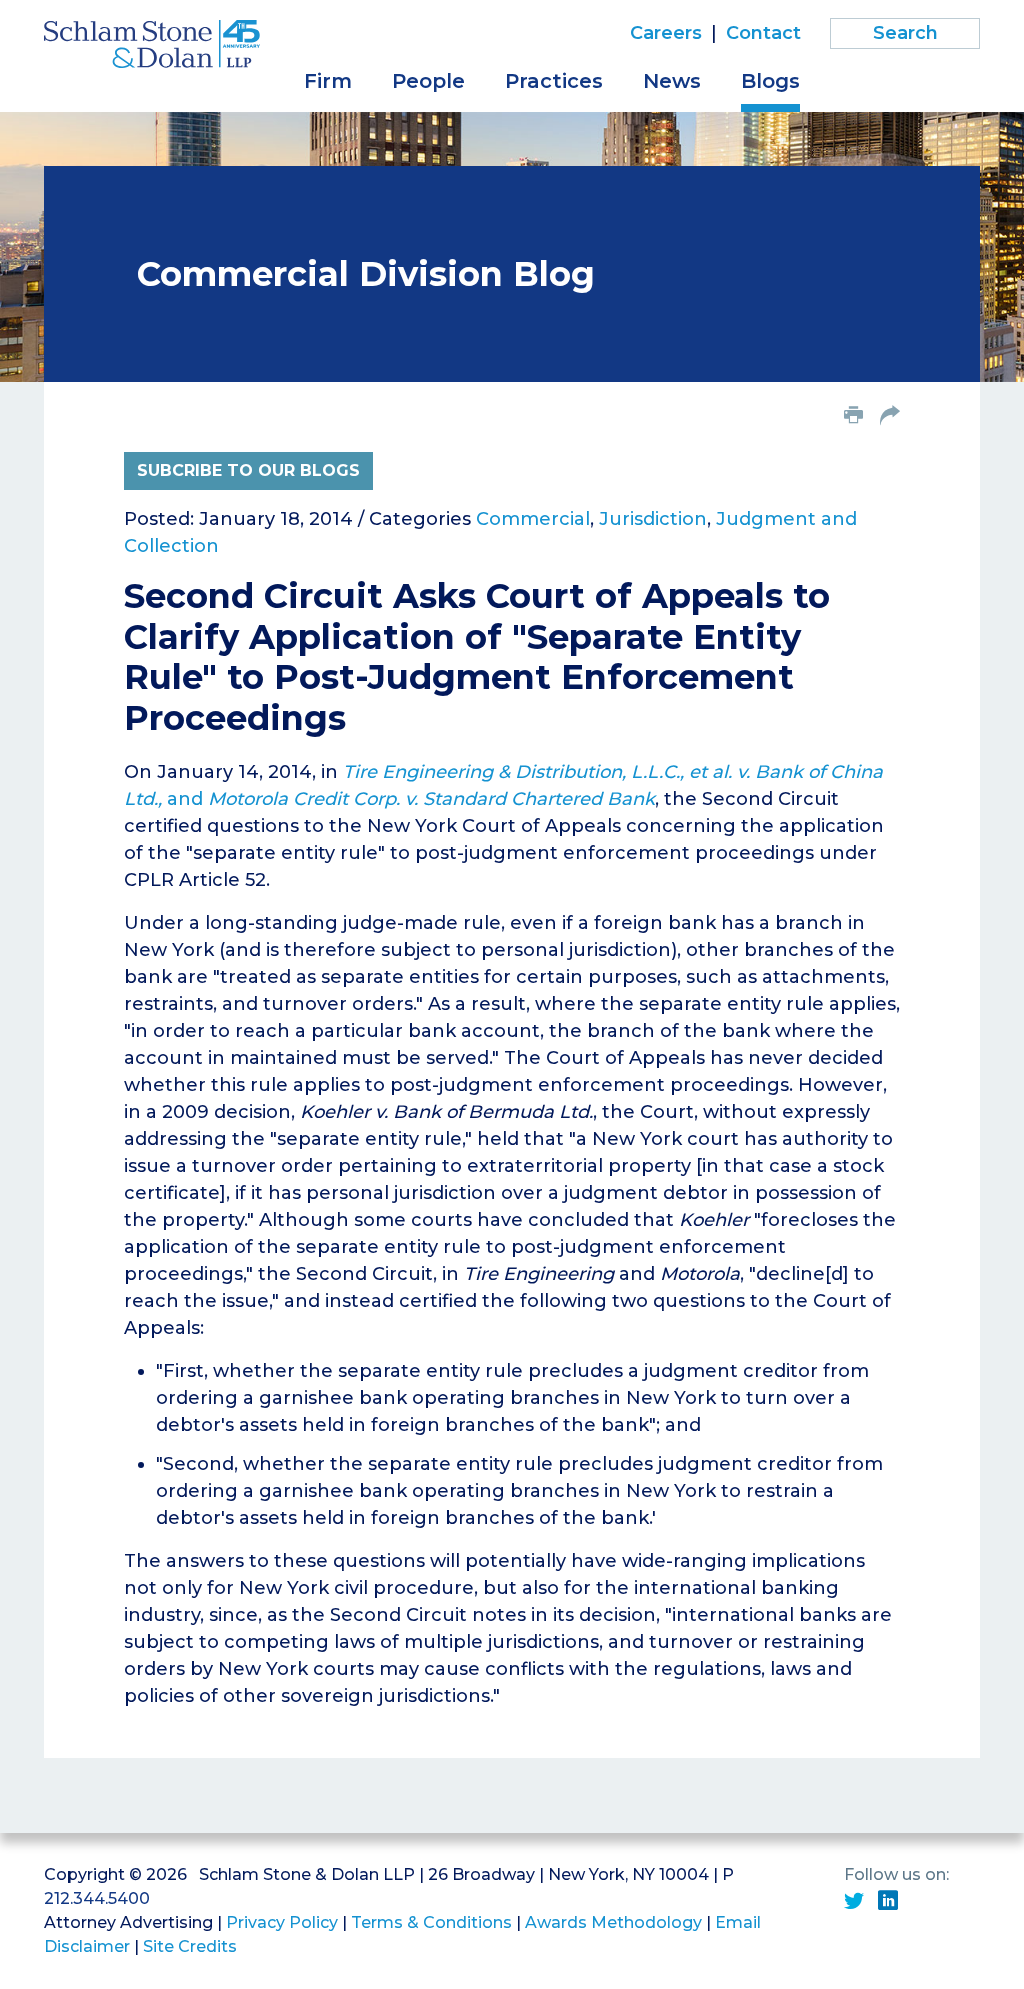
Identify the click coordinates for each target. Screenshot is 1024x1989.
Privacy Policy (282, 1922)
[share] (890, 417)
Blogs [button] (770, 81)
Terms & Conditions (431, 1922)
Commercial (533, 519)
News (672, 81)
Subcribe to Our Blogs (248, 470)
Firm (328, 81)
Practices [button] (554, 81)
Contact (763, 33)
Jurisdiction (653, 519)
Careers (666, 33)
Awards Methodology (613, 1922)
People (428, 81)
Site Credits (190, 1946)
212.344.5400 (97, 1898)
